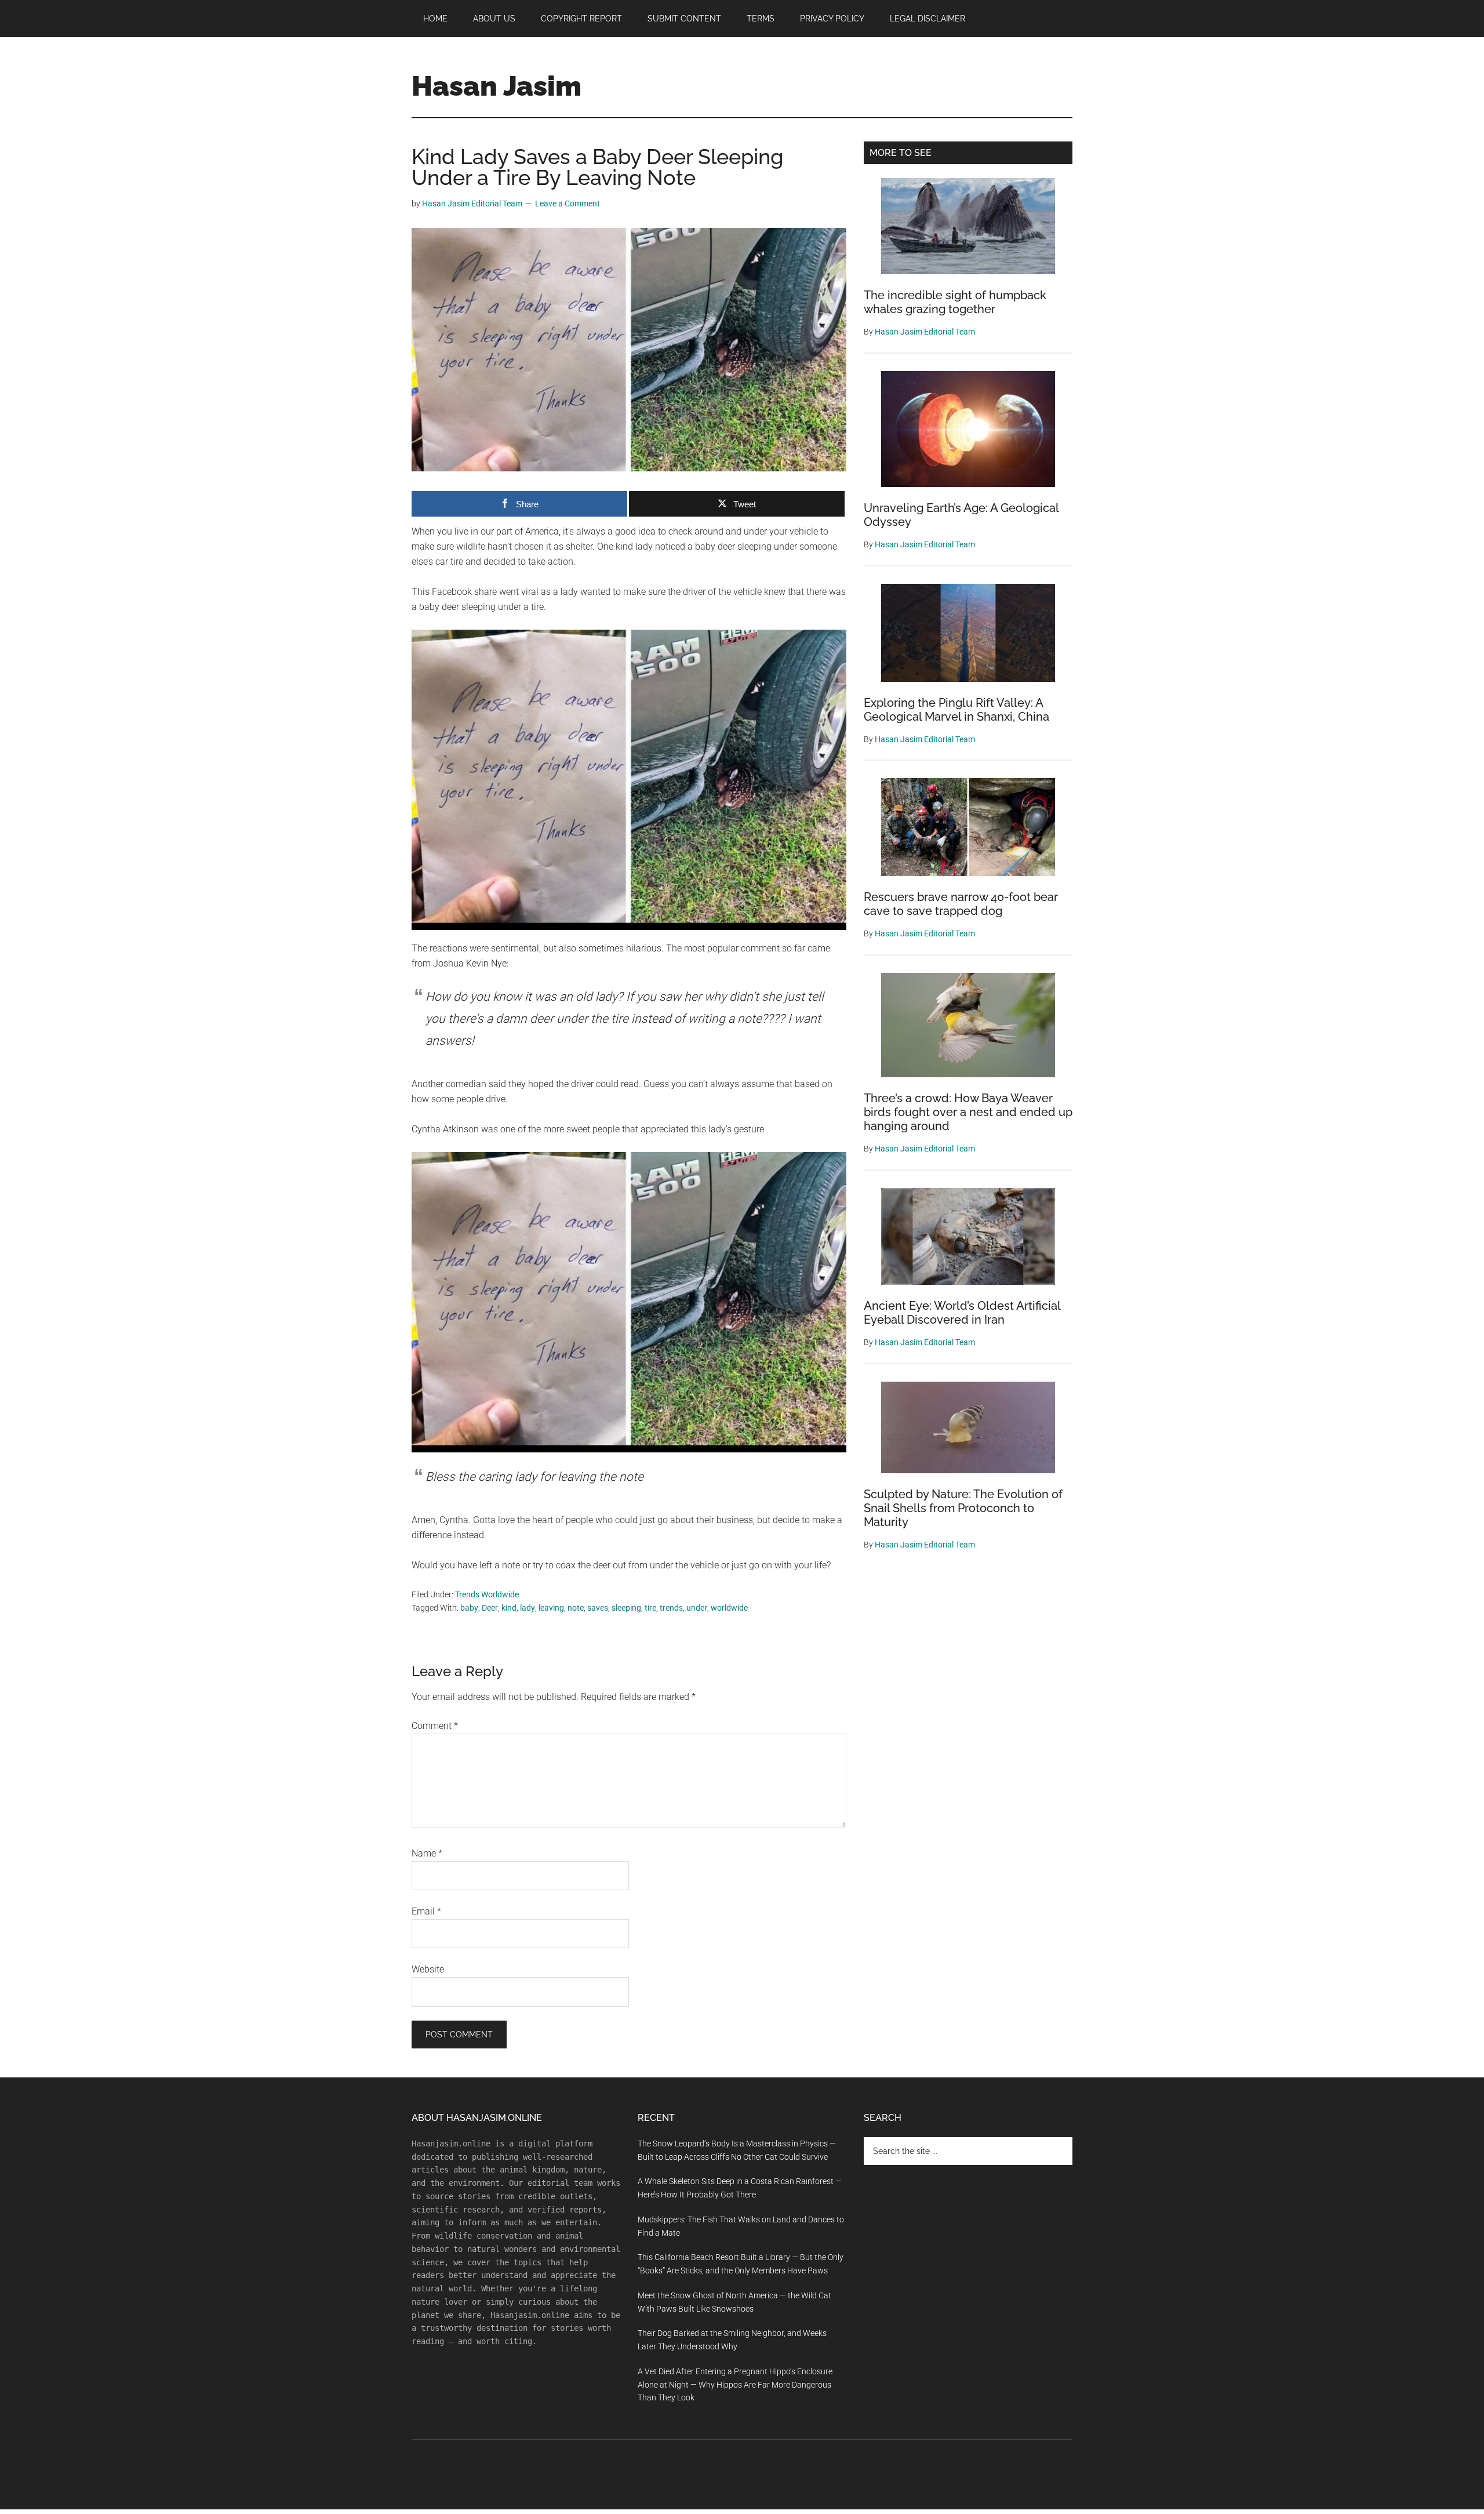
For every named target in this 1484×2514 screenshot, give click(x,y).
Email (426, 1911)
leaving (551, 1608)
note (576, 1608)
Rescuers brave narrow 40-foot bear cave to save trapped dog (961, 904)
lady (528, 1608)
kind (509, 1608)
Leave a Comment (568, 204)
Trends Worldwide (487, 1594)
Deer (490, 1608)
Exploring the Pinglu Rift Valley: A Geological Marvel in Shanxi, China (956, 710)
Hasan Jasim (497, 86)
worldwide (729, 1608)
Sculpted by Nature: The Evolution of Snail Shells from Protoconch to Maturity (963, 1508)
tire (650, 1608)
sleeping (626, 1608)
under (697, 1608)
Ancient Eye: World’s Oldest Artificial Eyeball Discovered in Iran (962, 1313)
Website (428, 1969)
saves (598, 1608)
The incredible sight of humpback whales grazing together (955, 302)
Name (427, 1853)
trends (671, 1608)
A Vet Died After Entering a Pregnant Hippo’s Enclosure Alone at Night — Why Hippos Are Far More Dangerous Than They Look (735, 2385)
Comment (435, 1726)
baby (469, 1608)
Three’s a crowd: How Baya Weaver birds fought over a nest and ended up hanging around (968, 1112)
